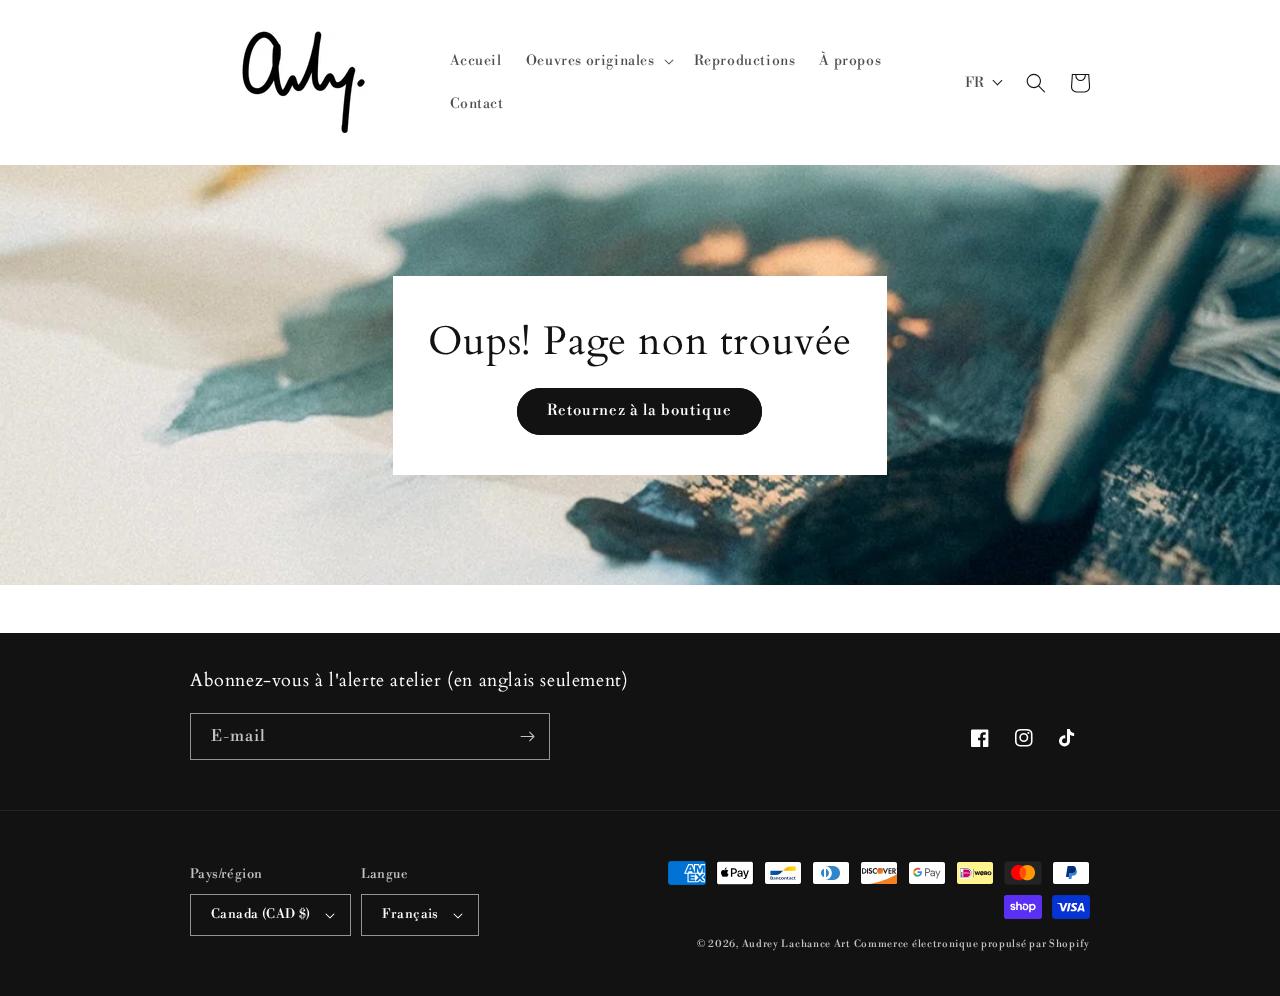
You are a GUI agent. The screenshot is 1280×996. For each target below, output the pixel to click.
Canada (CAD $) (261, 914)
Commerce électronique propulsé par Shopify (972, 944)
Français (410, 914)
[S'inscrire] (527, 736)
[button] (598, 61)
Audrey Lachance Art (796, 944)
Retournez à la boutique (639, 410)
